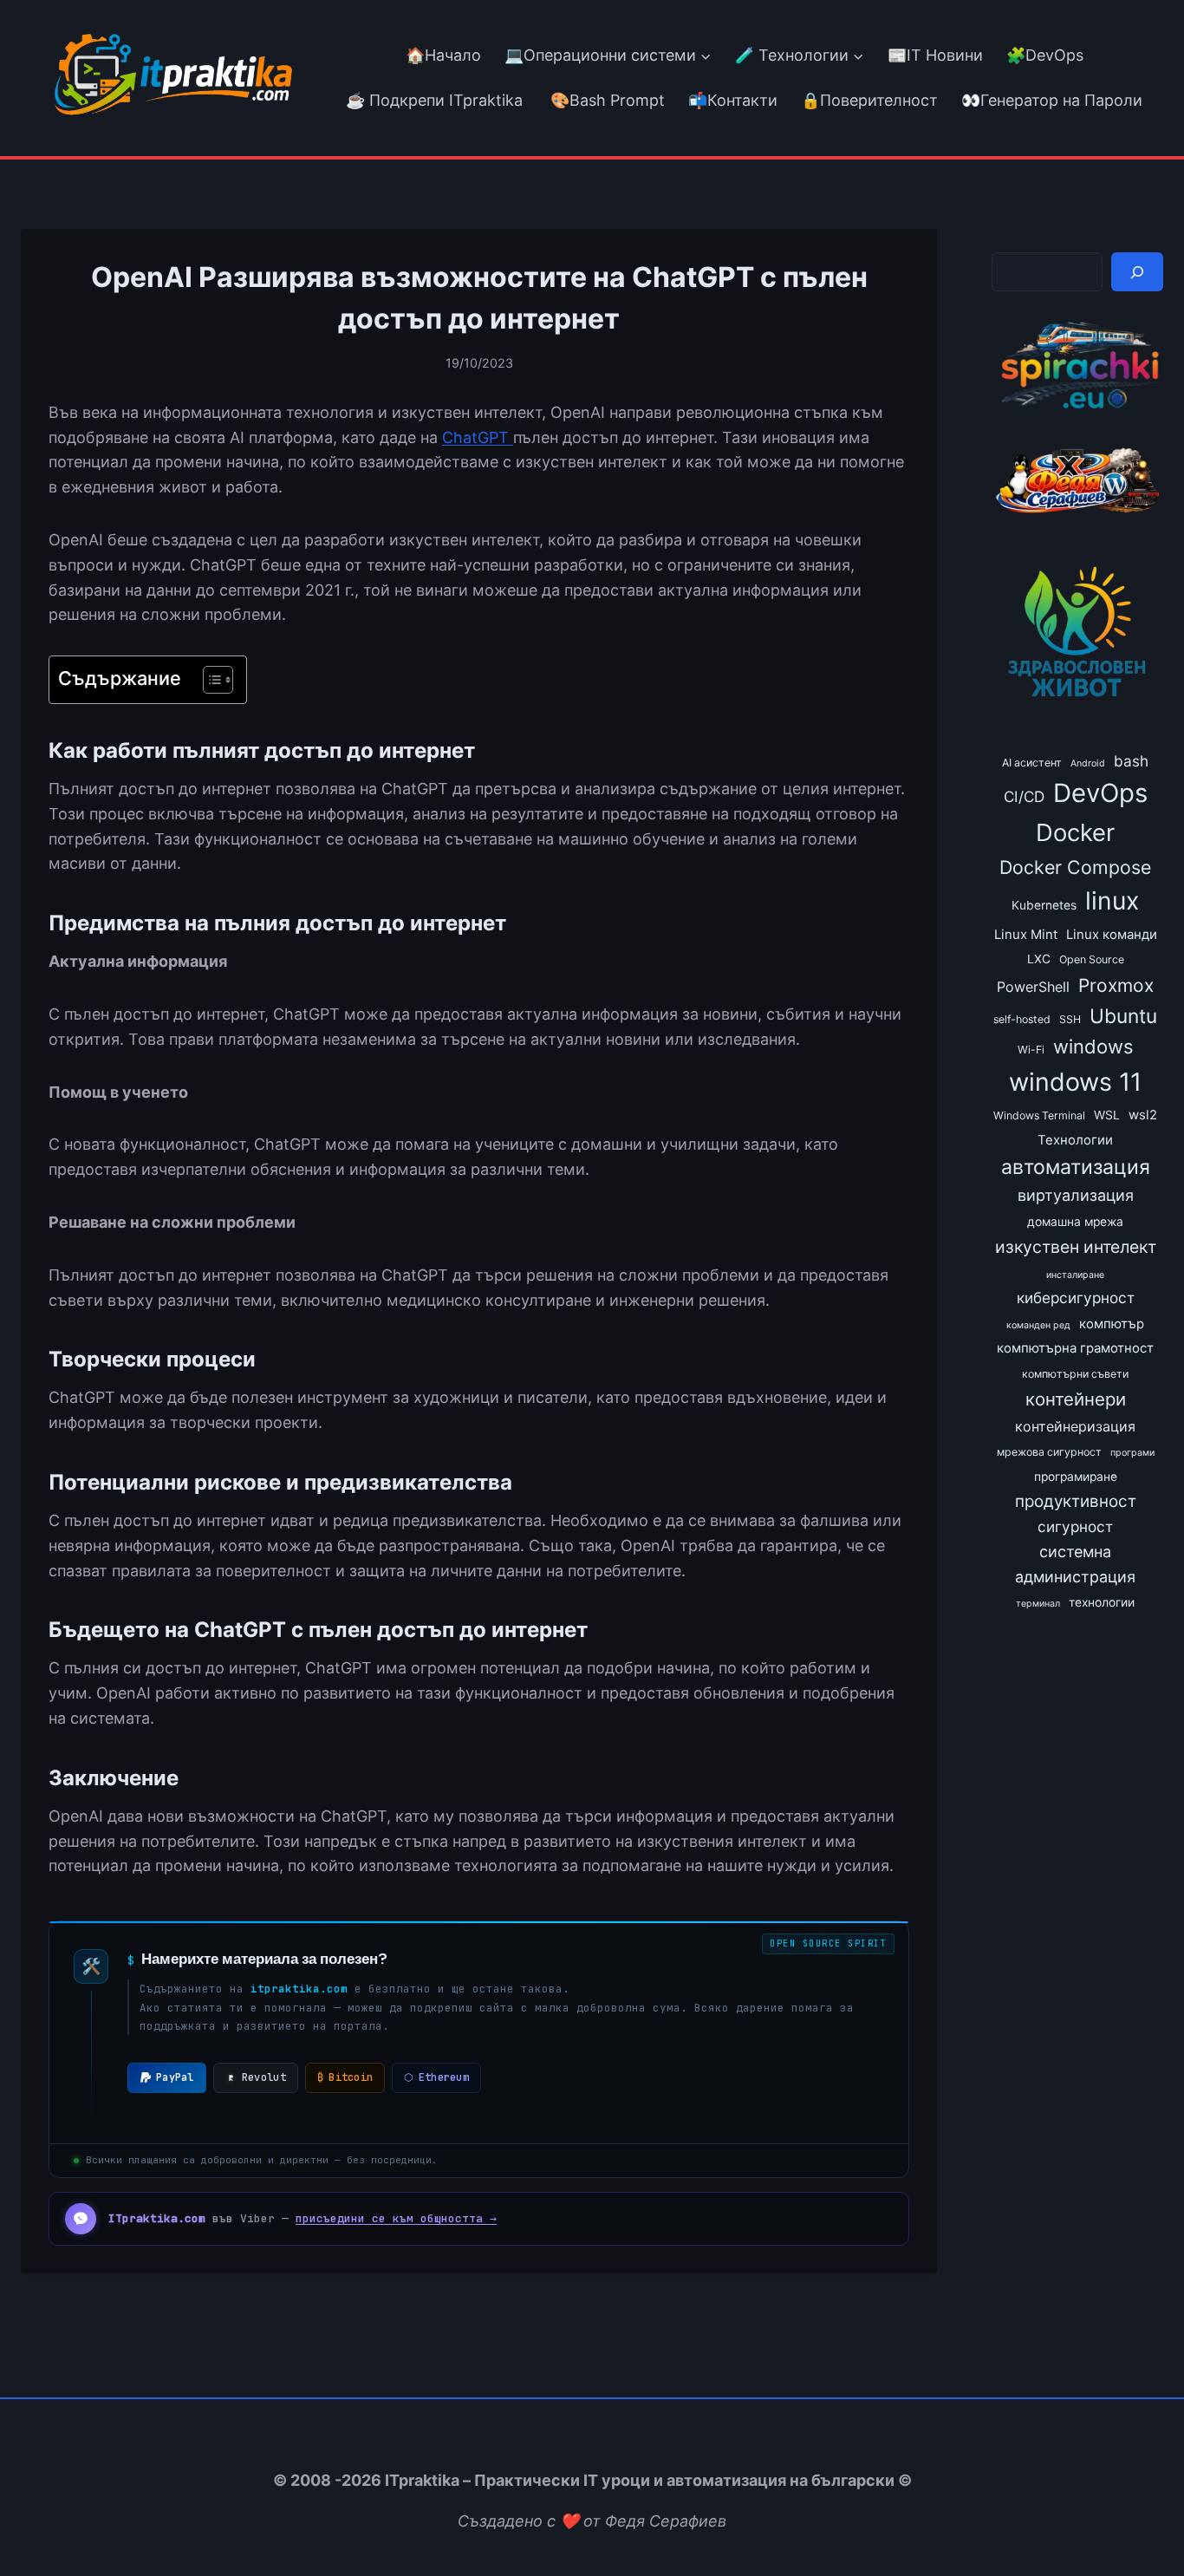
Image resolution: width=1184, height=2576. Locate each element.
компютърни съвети (1075, 1374)
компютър (1112, 1324)
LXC (1039, 959)
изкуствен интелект (1076, 1247)
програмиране (1076, 1477)
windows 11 (1075, 1082)
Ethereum (436, 2077)
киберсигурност (1076, 1298)
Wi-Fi (1031, 1050)
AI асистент (1032, 763)
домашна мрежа (1075, 1222)
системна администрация (1075, 1564)
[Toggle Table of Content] (209, 680)
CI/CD (1024, 796)
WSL (1107, 1115)
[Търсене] (1137, 272)
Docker (1075, 832)
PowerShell (1033, 987)
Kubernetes (1044, 905)
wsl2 (1143, 1115)
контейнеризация (1075, 1426)
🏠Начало (443, 55)
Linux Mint (1026, 935)
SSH (1070, 1019)
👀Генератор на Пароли (1052, 100)
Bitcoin (345, 2077)
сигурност (1075, 1526)
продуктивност (1076, 1501)
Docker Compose (1075, 867)
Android (1088, 763)
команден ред (1038, 1325)
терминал (1038, 1604)
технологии (1102, 1602)
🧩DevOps (1045, 55)
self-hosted (1022, 1019)
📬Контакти (733, 100)
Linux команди (1112, 935)
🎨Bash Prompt (605, 100)
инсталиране (1075, 1275)
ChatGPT (478, 437)
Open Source (1092, 959)
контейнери (1076, 1399)
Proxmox (1116, 985)
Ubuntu (1123, 1016)
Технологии (1075, 1140)
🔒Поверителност (869, 100)
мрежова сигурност (1049, 1452)
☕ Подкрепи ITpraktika (434, 100)
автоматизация (1076, 1167)
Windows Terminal (1039, 1115)
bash (1131, 761)
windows (1093, 1047)
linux (1112, 901)
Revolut (264, 2077)
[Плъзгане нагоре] (1139, 2523)
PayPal (175, 2077)
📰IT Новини (935, 55)
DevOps (1100, 793)
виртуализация (1076, 1195)
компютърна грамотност (1075, 1348)
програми (1132, 1453)
